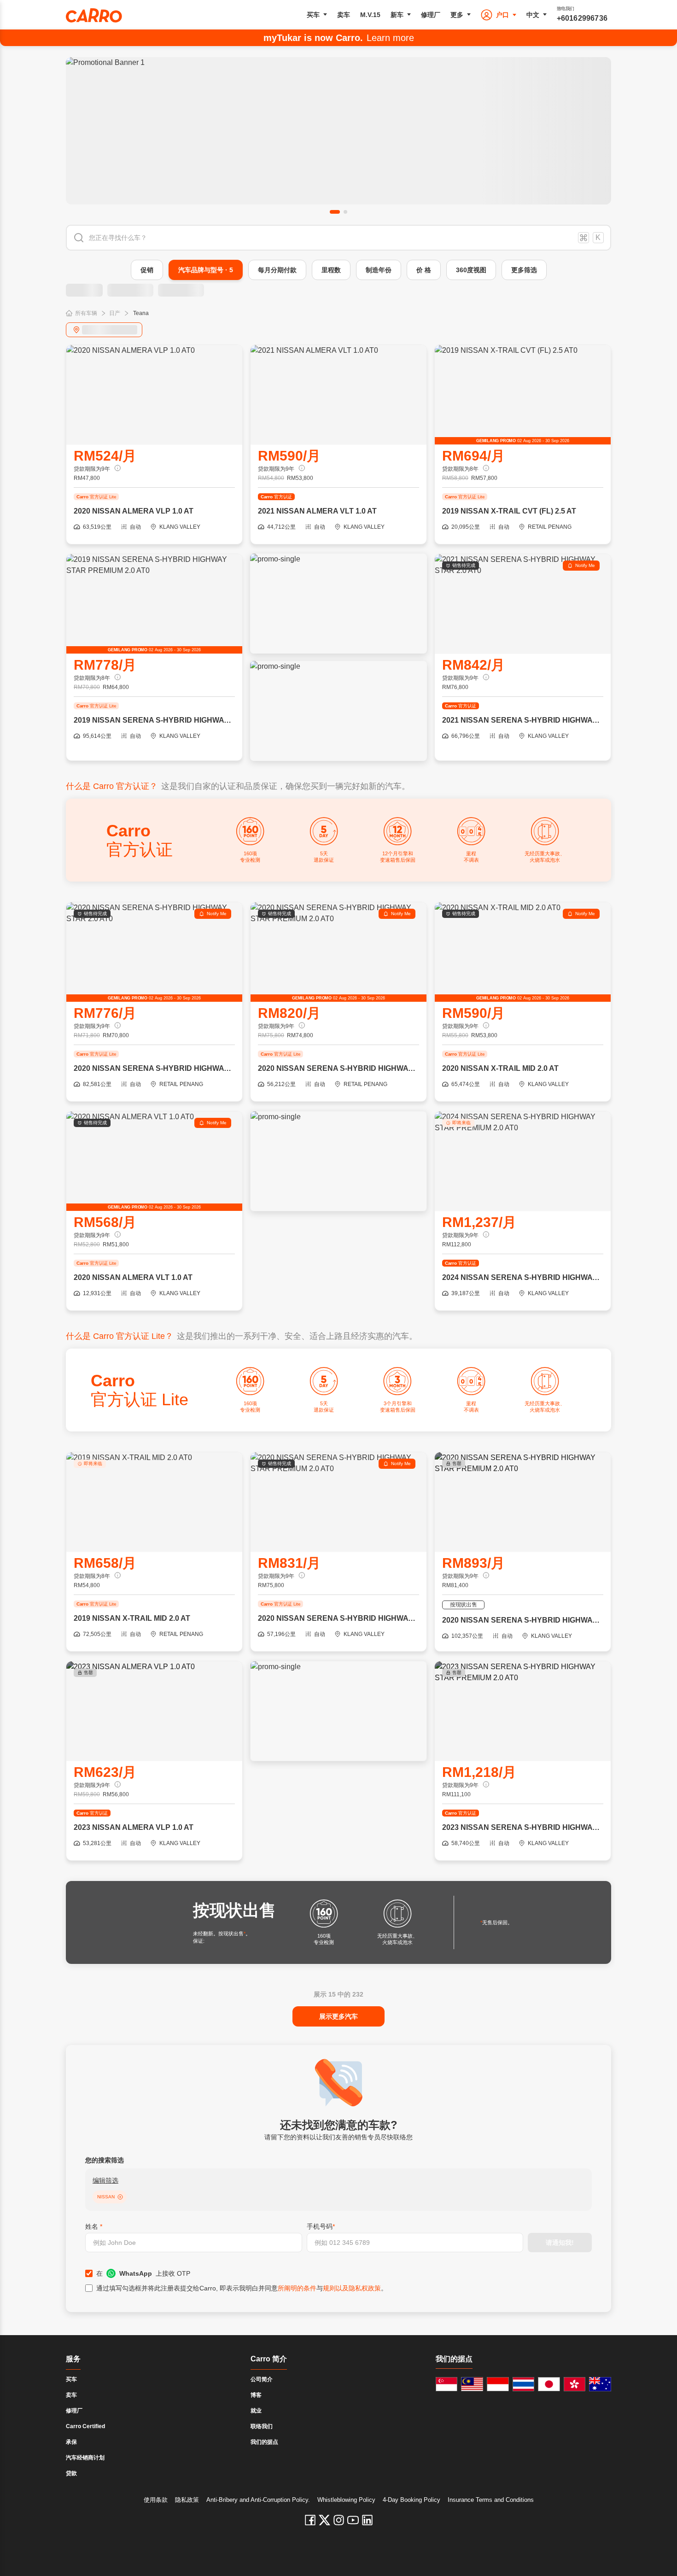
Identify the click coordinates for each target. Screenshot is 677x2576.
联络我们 (262, 2426)
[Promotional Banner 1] (338, 131)
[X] (324, 2520)
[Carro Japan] (549, 2384)
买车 (313, 15)
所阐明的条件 (297, 2288)
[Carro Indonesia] (498, 2384)
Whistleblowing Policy (346, 2500)
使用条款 (156, 2500)
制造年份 (379, 270)
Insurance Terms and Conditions (491, 2500)
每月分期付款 (277, 270)
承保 (71, 2442)
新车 (397, 15)
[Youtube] (353, 2520)
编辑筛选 (105, 2180)
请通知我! (560, 2243)
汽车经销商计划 (85, 2458)
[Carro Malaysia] (472, 2384)
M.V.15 (370, 15)
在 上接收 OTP (143, 2273)
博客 (256, 2395)
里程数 (331, 270)
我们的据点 (264, 2442)
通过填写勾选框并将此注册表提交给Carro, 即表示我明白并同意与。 (242, 2288)
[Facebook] (310, 2520)
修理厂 (431, 15)
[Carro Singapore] (447, 2384)
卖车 (344, 15)
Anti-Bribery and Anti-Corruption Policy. (258, 2500)
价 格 (424, 270)
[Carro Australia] (600, 2384)
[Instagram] (339, 2520)
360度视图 (471, 270)
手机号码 (321, 2226)
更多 (457, 15)
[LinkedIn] (367, 2520)
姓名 (94, 2226)
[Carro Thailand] (524, 2384)
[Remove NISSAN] (120, 2197)
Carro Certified (85, 2426)
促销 (147, 270)
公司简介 (262, 2379)
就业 (256, 2411)
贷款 (71, 2473)
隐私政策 (187, 2500)
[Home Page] (94, 15)
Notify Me (585, 565)
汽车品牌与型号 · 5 (206, 270)
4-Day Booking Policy (411, 2500)
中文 (533, 15)
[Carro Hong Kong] (575, 2384)
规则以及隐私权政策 (352, 2288)
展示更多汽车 (338, 2016)
